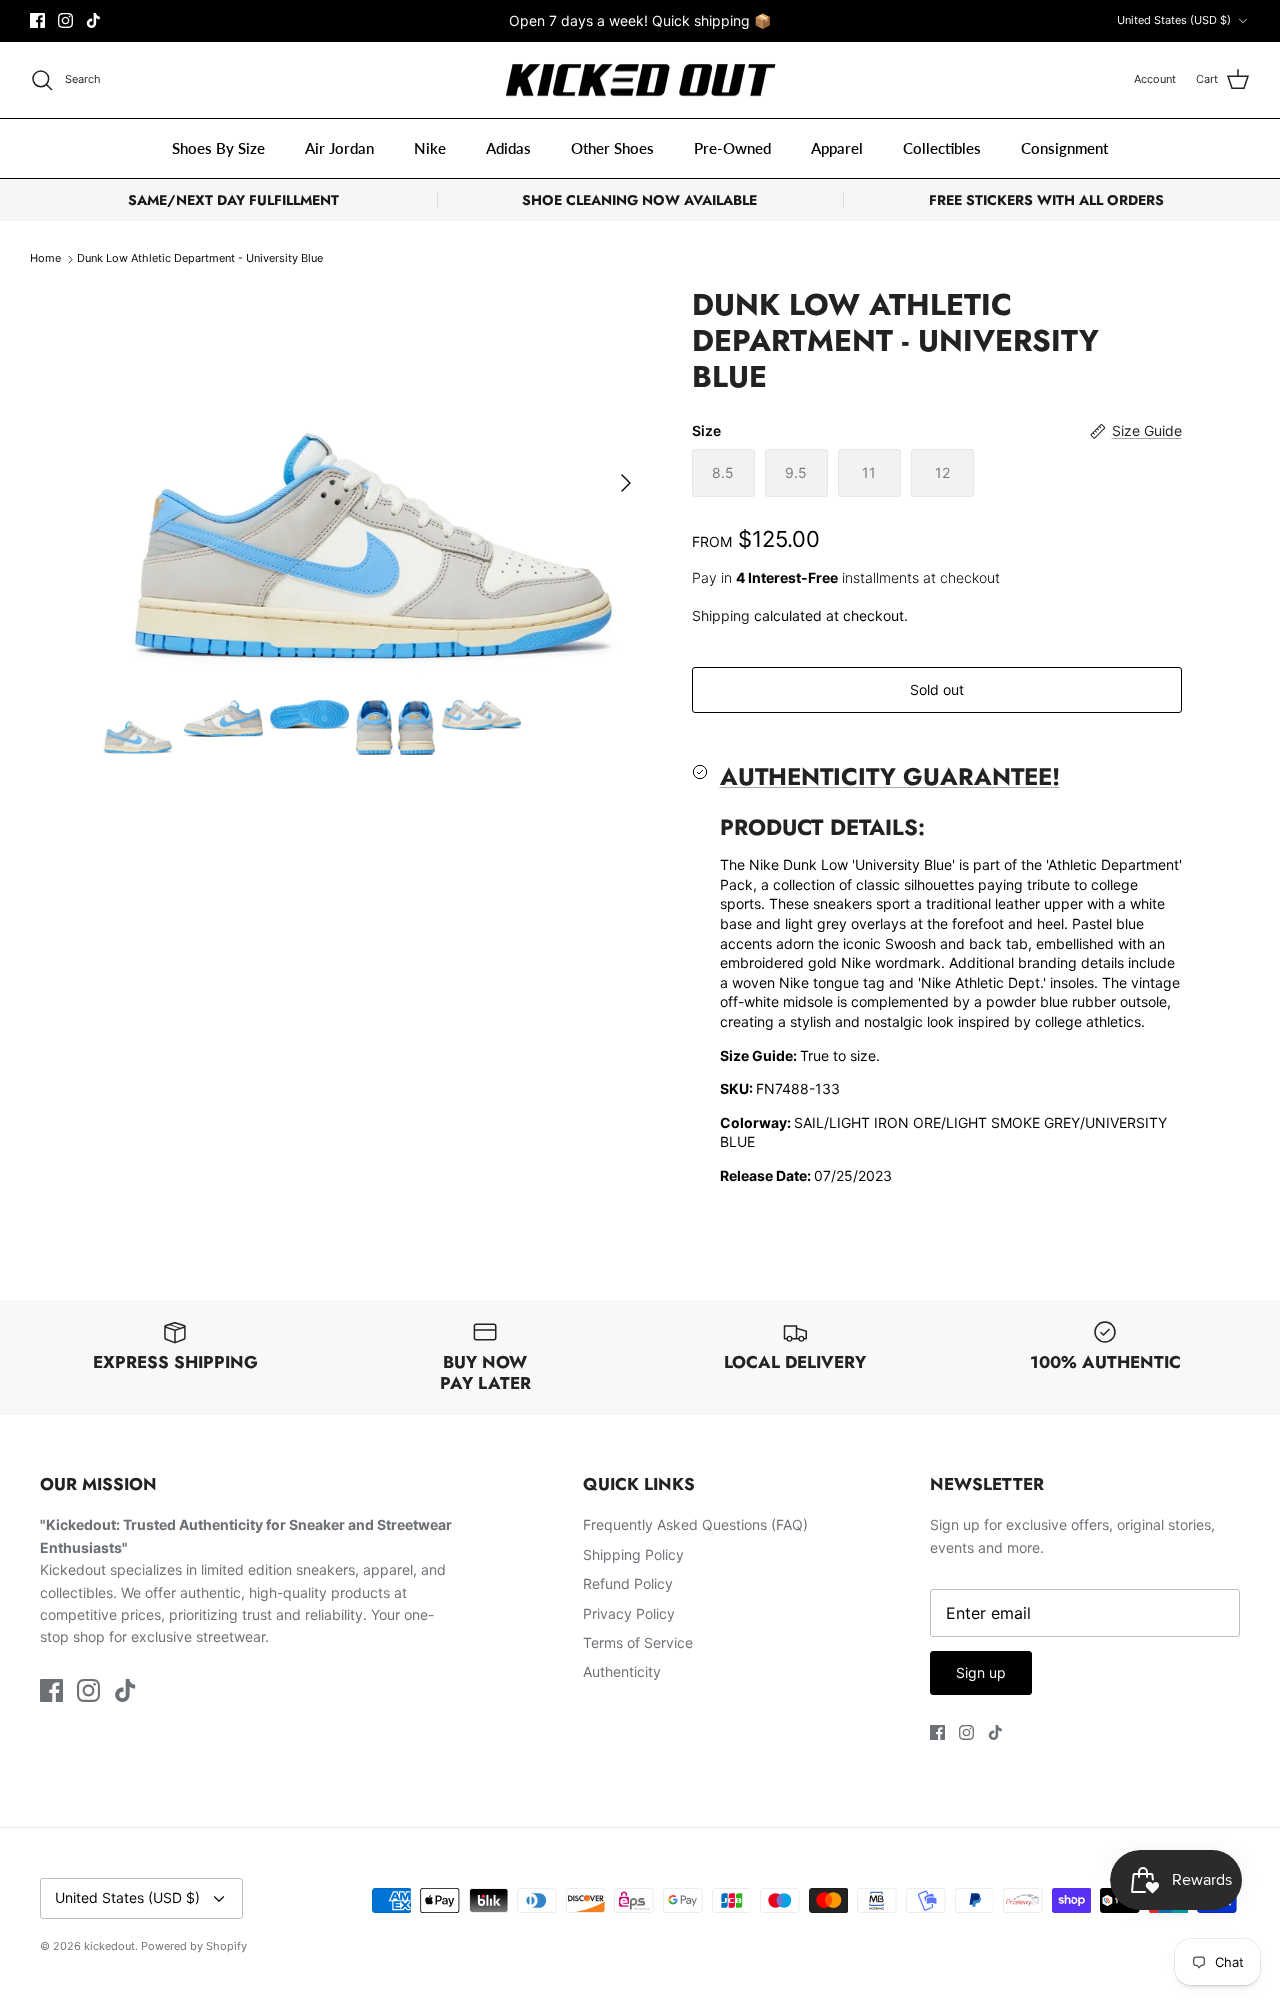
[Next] (626, 483)
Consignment (1064, 148)
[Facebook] (37, 20)
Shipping (721, 615)
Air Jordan (339, 148)
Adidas (508, 148)
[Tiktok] (93, 20)
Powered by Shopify (194, 1946)
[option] (373, 482)
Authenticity (622, 1671)
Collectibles (942, 148)
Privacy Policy (629, 1613)
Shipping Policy (633, 1554)
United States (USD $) (1174, 20)
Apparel (837, 148)
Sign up (981, 1672)
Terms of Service (638, 1642)
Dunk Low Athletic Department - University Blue (200, 259)
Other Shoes (612, 148)
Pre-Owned (732, 148)
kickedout (109, 1946)
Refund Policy (628, 1583)
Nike (430, 148)
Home (45, 259)
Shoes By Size (218, 148)
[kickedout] (640, 80)
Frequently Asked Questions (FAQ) (695, 1524)
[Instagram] (65, 20)
